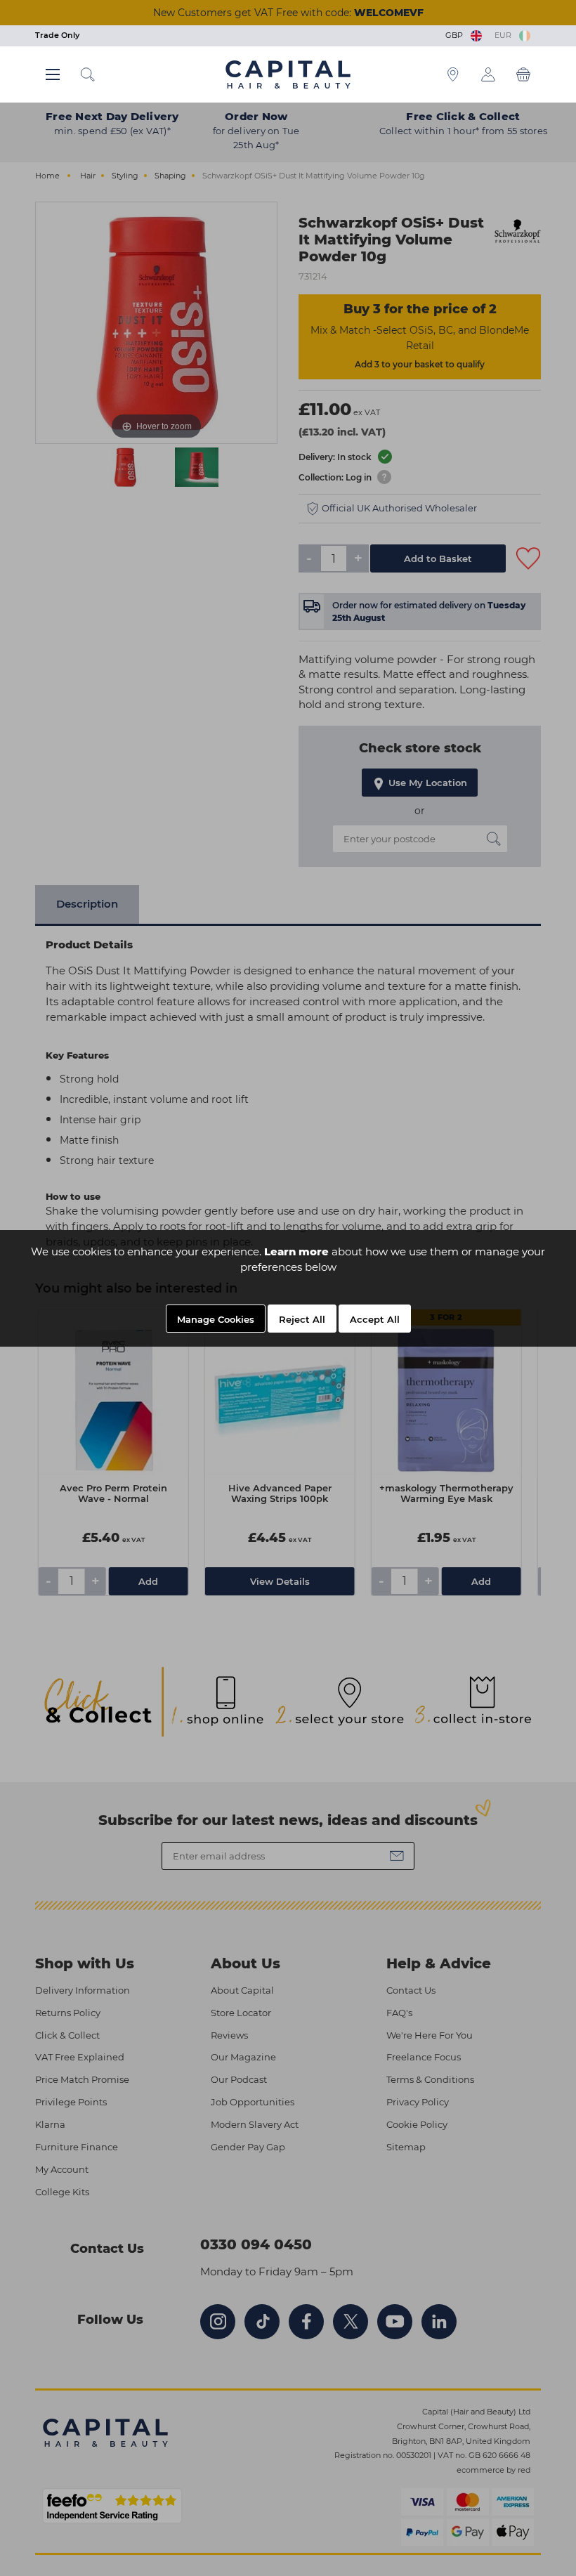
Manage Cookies (216, 1319)
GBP (456, 35)
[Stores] (453, 74)
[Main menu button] (53, 74)
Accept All (375, 1319)
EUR (505, 35)
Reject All (302, 1319)
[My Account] (488, 74)
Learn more (296, 1251)
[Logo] (288, 74)
